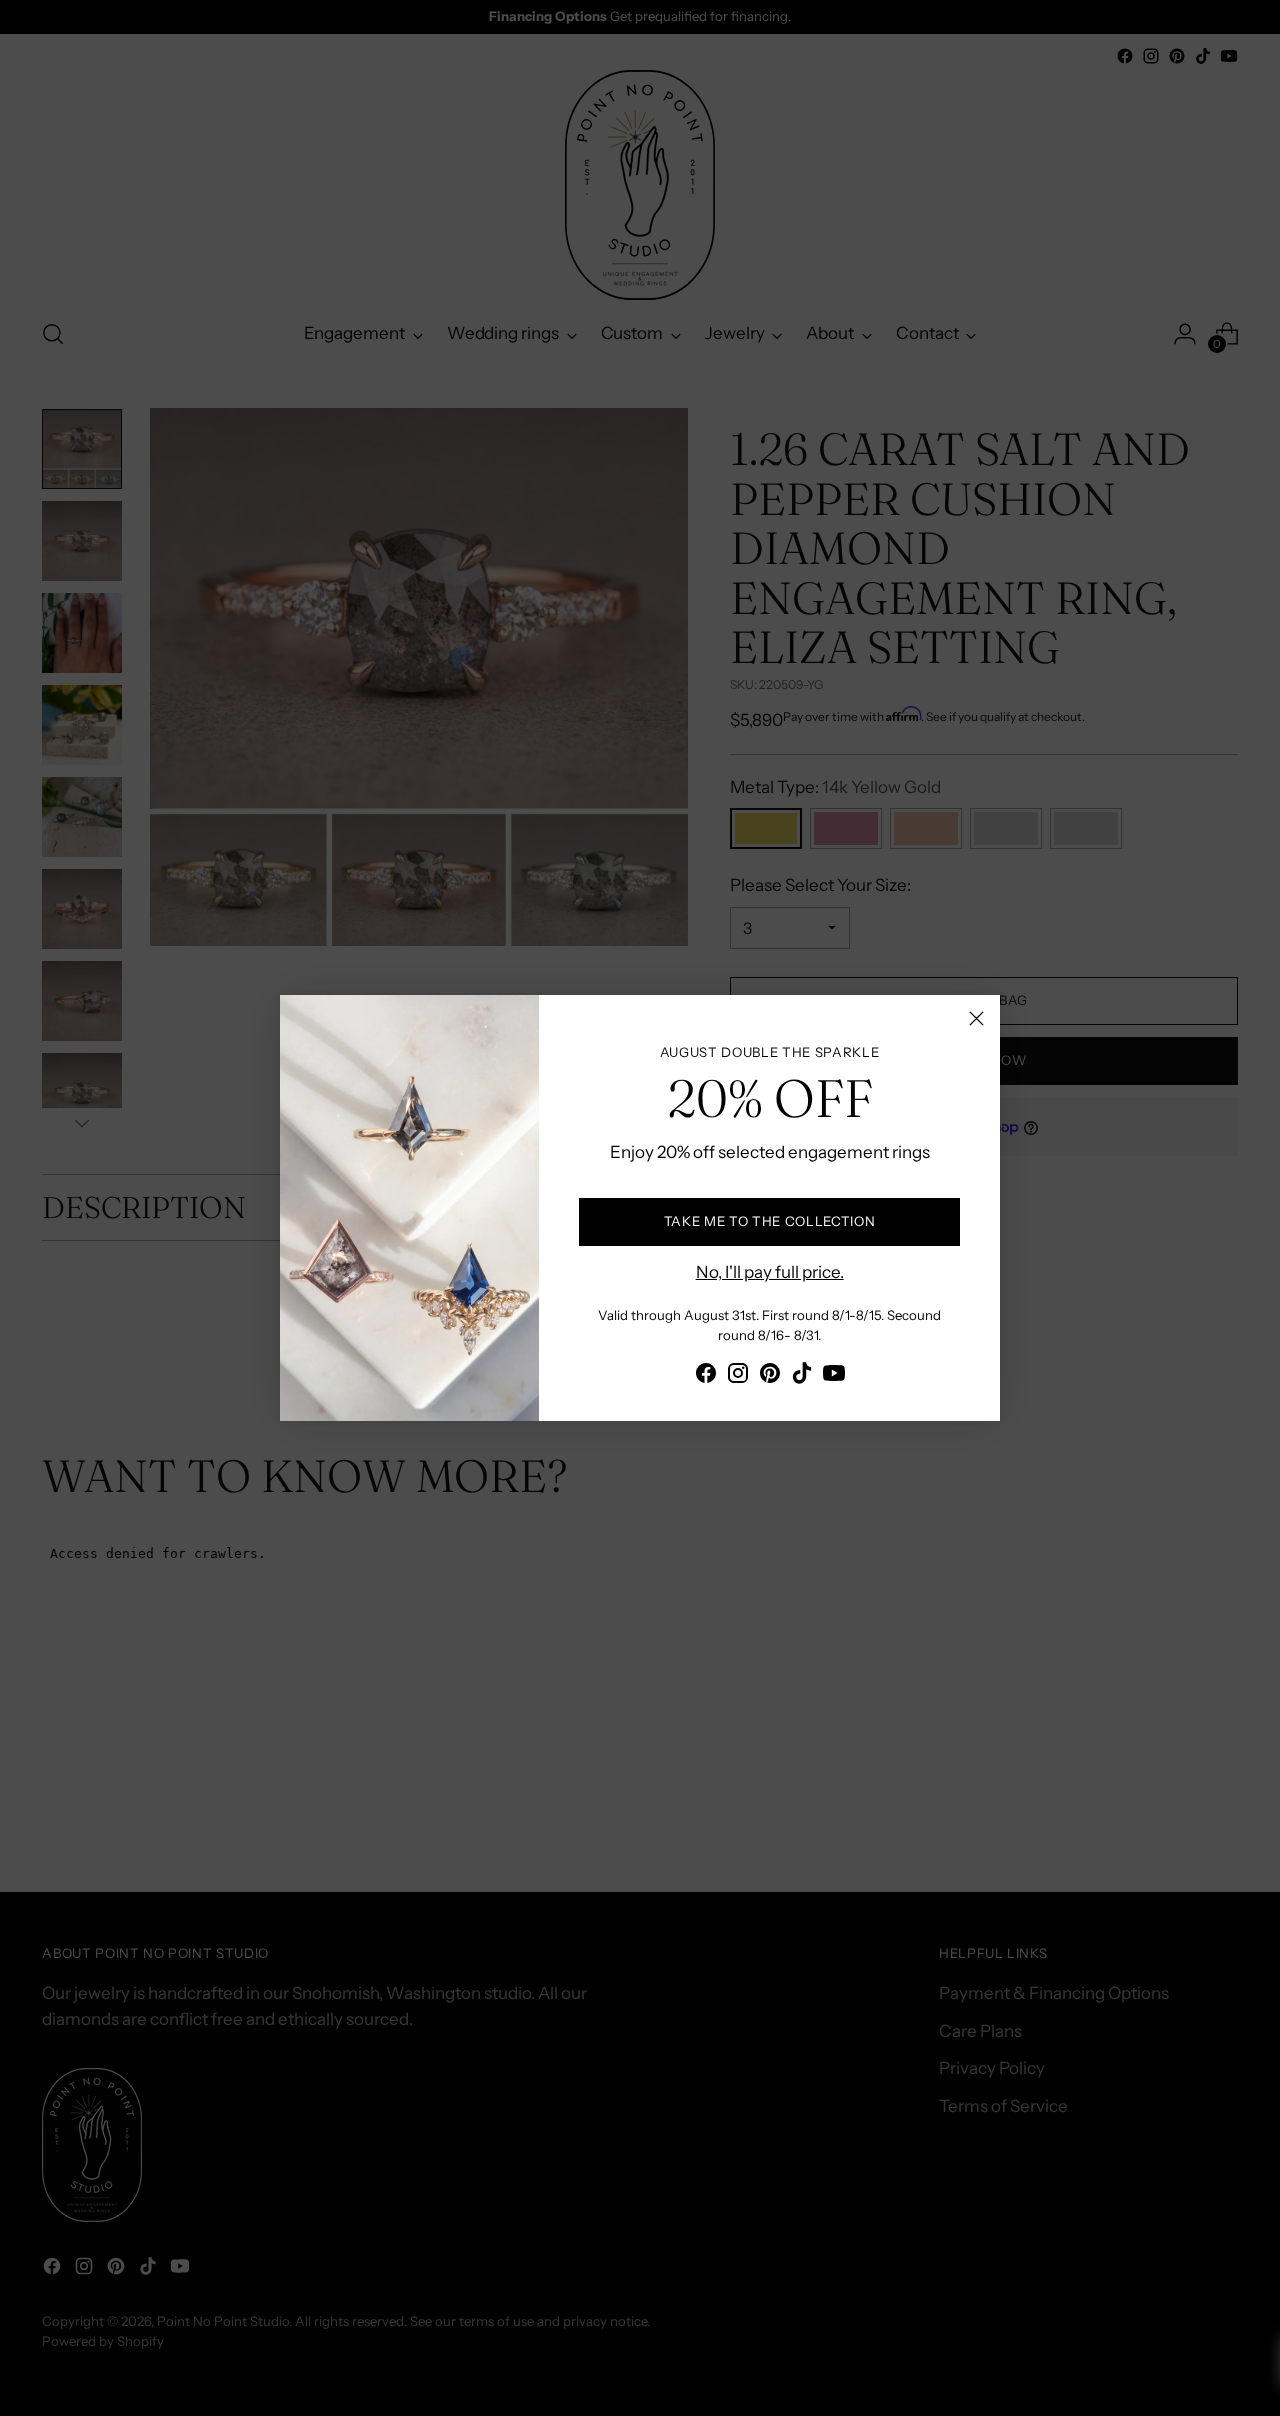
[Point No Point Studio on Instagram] (738, 1377)
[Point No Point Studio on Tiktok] (802, 1377)
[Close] (976, 1018)
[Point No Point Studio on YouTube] (834, 1377)
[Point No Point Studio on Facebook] (706, 1377)
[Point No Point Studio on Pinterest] (770, 1377)
